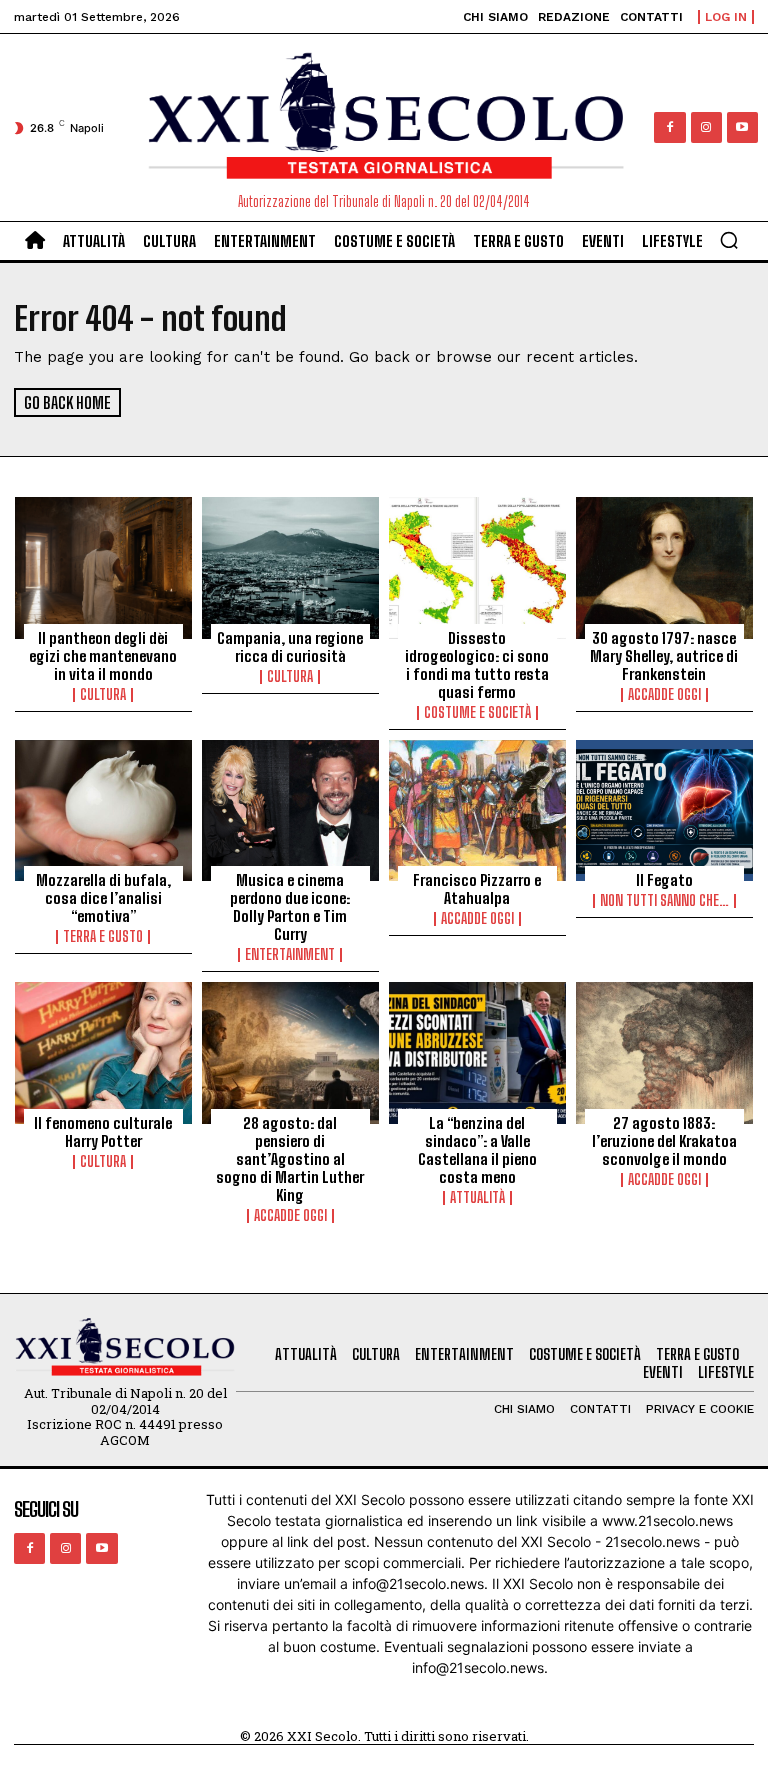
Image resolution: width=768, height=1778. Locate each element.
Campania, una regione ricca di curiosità (290, 647)
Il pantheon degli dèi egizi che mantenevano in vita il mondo (103, 656)
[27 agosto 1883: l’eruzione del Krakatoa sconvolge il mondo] (664, 1053)
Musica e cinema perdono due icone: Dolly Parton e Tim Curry (290, 907)
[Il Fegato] (664, 811)
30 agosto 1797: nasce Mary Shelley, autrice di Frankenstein (664, 656)
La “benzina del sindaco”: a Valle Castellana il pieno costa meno (477, 1150)
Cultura (103, 695)
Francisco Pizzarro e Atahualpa (477, 889)
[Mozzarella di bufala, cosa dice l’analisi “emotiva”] (103, 811)
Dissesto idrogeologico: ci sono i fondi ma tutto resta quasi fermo (477, 665)
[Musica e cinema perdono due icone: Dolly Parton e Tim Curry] (290, 811)
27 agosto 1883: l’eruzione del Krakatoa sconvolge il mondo (664, 1141)
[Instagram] (706, 127)
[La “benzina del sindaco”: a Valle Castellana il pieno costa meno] (477, 1053)
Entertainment (290, 955)
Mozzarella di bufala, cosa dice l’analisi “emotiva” (103, 898)
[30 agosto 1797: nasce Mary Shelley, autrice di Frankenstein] (664, 568)
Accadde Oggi (664, 695)
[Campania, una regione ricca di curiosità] (290, 568)
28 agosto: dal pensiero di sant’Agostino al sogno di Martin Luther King (290, 1159)
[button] (729, 240)
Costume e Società (477, 713)
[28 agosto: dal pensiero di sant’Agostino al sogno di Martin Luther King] (290, 1053)
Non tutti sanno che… (664, 901)
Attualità (477, 1198)
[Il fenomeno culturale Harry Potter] (103, 1053)
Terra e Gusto (103, 937)
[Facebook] (669, 127)
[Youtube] (742, 127)
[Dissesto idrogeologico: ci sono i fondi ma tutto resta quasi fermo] (477, 568)
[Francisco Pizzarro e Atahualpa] (477, 811)
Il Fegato (664, 880)
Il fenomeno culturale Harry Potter (103, 1132)
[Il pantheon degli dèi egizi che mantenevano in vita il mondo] (103, 568)
